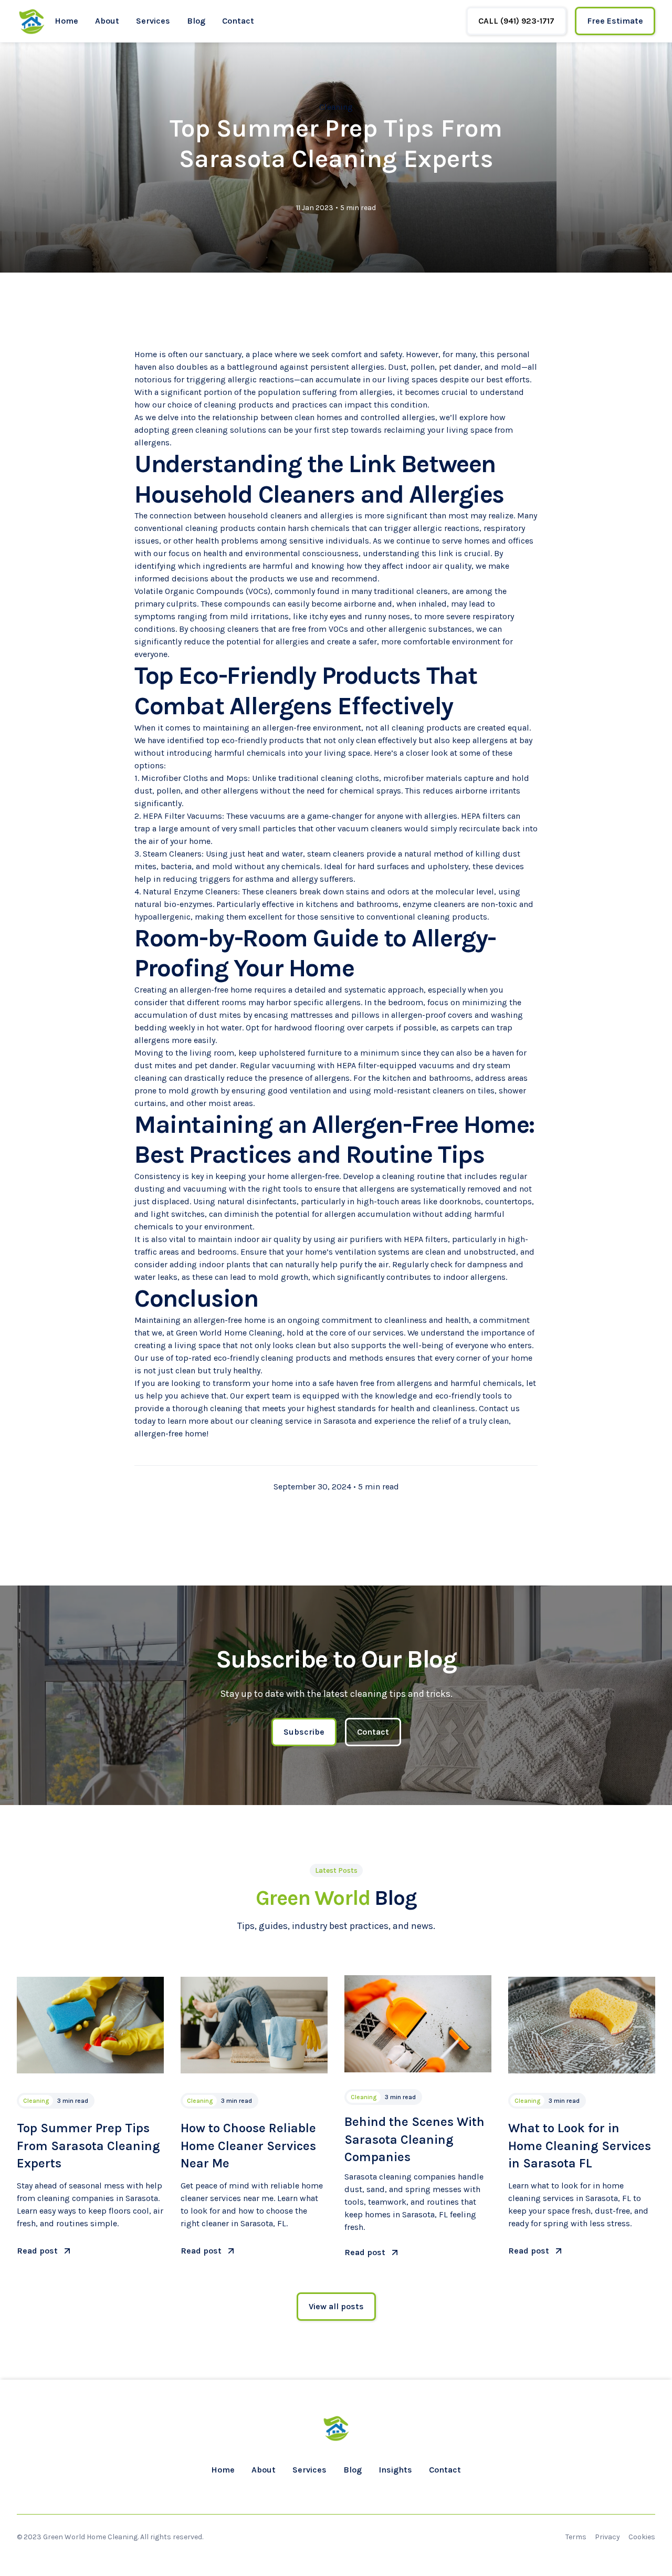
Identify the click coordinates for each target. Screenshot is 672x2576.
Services (153, 21)
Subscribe (304, 1732)
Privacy (607, 2537)
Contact (238, 21)
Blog (196, 21)
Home (66, 21)
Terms (576, 2537)
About (107, 21)
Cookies (642, 2537)
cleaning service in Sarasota (303, 1421)
